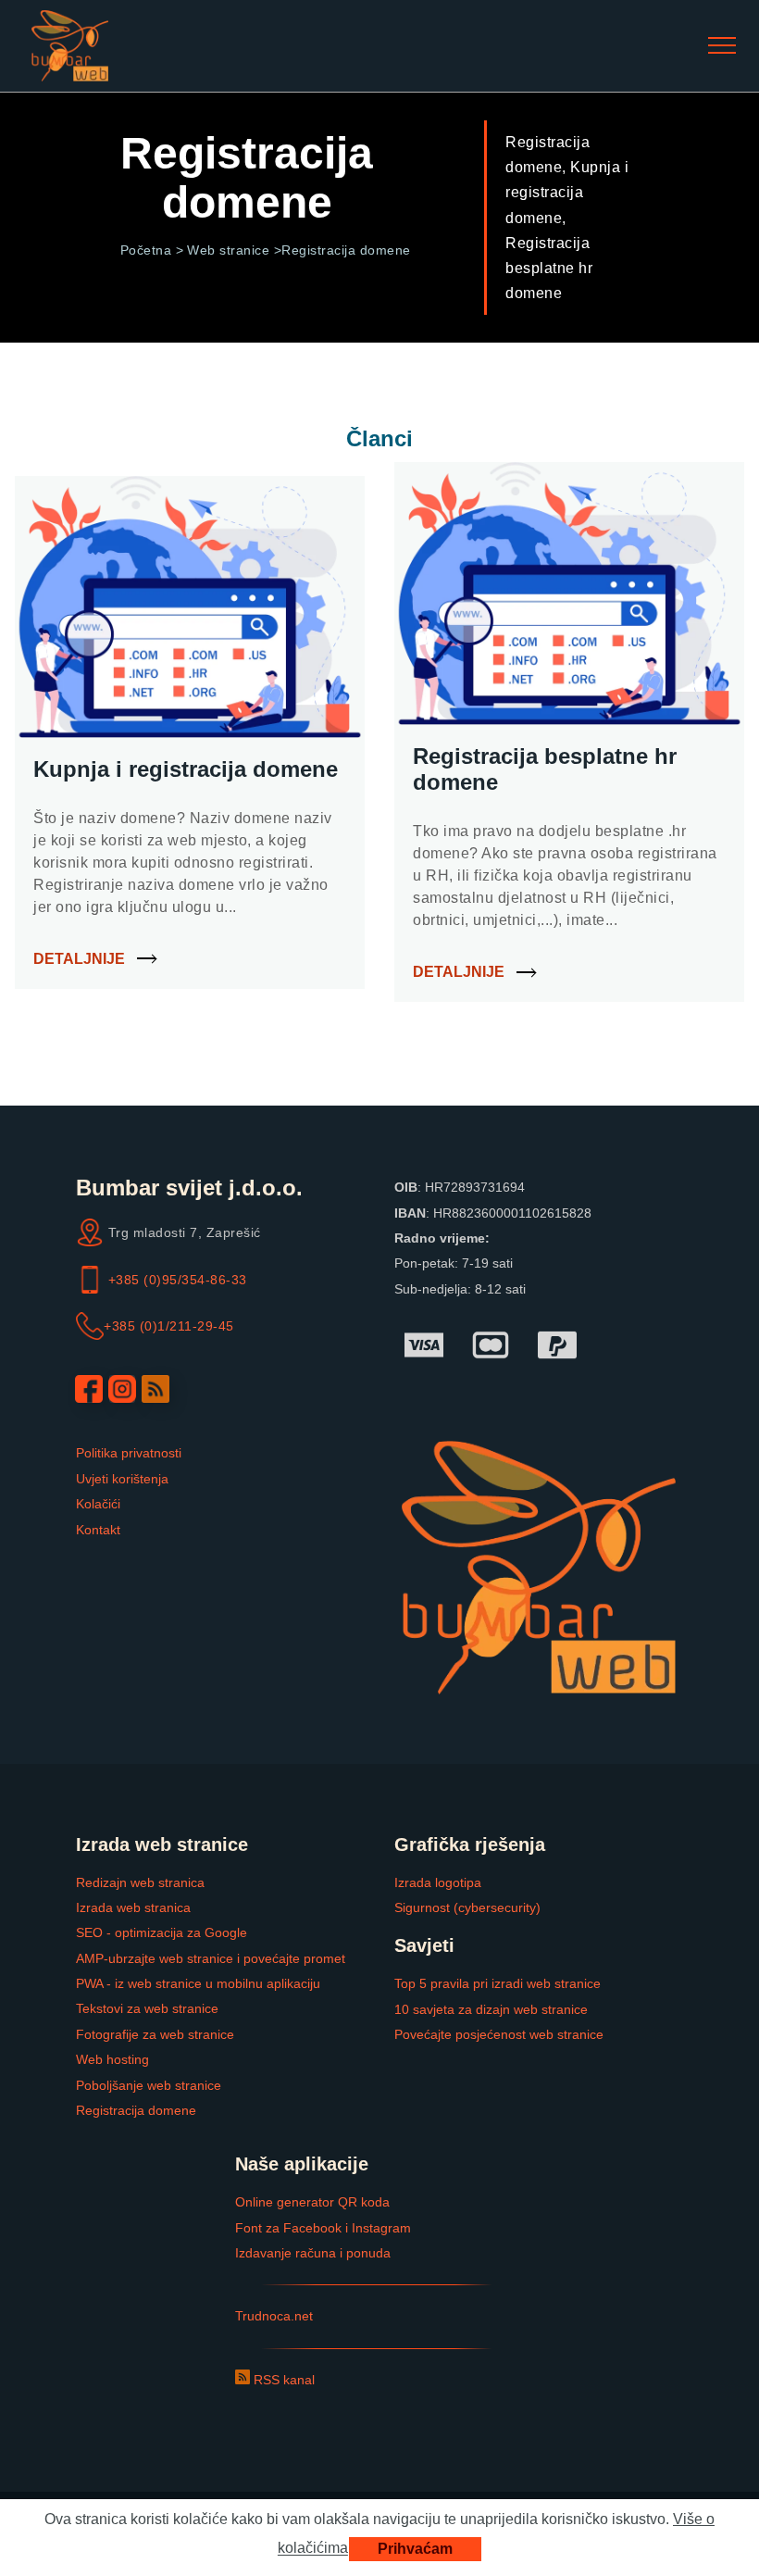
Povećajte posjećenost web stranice (499, 2034)
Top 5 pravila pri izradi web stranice (498, 1983)
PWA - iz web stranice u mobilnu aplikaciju (198, 1983)
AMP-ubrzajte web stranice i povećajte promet (211, 1958)
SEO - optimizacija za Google (162, 1932)
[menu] (722, 46)
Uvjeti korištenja (122, 1479)
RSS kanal (282, 2380)
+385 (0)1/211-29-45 (169, 1326)
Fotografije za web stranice (155, 2034)
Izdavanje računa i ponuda (313, 2253)
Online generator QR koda (312, 2202)
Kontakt (98, 1530)
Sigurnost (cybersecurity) (467, 1907)
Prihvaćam (415, 2549)
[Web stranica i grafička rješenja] (70, 45)
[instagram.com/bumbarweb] (122, 1389)
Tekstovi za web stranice (147, 2008)
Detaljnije (79, 959)
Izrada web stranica (133, 1907)
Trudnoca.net (274, 2316)
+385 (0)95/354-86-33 (178, 1280)
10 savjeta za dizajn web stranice (491, 2009)
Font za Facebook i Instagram (323, 2228)
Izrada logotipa (438, 1882)
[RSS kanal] (156, 1389)
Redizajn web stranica (140, 1882)
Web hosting (112, 2059)
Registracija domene (136, 2110)
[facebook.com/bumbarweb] (89, 1389)
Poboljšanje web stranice (149, 2085)
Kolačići (98, 1504)
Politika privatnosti (129, 1453)
